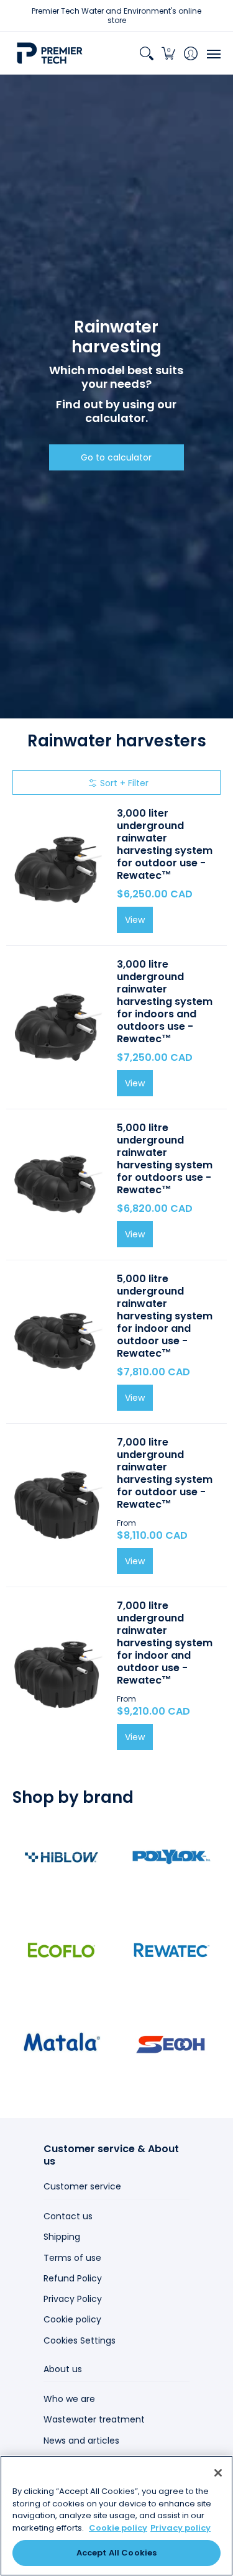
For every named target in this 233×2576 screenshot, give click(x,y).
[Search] (146, 53)
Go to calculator (116, 457)
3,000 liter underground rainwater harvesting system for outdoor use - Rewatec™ (165, 844)
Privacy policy (180, 2528)
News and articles (81, 2441)
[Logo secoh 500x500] (172, 2043)
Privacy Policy (73, 2299)
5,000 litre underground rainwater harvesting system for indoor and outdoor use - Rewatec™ (165, 1316)
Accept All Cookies (116, 2553)
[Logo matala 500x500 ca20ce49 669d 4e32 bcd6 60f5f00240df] (62, 2043)
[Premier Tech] (50, 53)
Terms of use (72, 2258)
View (135, 920)
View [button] (135, 1561)
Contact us (68, 2216)
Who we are (69, 2399)
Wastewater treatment (94, 2419)
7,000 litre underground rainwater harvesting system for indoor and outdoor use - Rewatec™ (165, 1643)
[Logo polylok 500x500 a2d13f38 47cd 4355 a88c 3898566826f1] (172, 1857)
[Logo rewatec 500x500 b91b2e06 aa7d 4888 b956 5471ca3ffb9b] (172, 1950)
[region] (116, 2516)
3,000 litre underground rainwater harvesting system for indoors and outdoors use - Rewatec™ (165, 1002)
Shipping (62, 2237)
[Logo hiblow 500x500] (62, 1857)
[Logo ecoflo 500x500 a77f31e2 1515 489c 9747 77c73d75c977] (62, 1950)
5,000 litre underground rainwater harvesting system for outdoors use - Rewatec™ (165, 1159)
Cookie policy (72, 2319)
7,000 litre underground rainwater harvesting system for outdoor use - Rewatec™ (165, 1473)
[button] (169, 53)
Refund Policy (73, 2278)
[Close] (218, 2473)
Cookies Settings (80, 2340)
